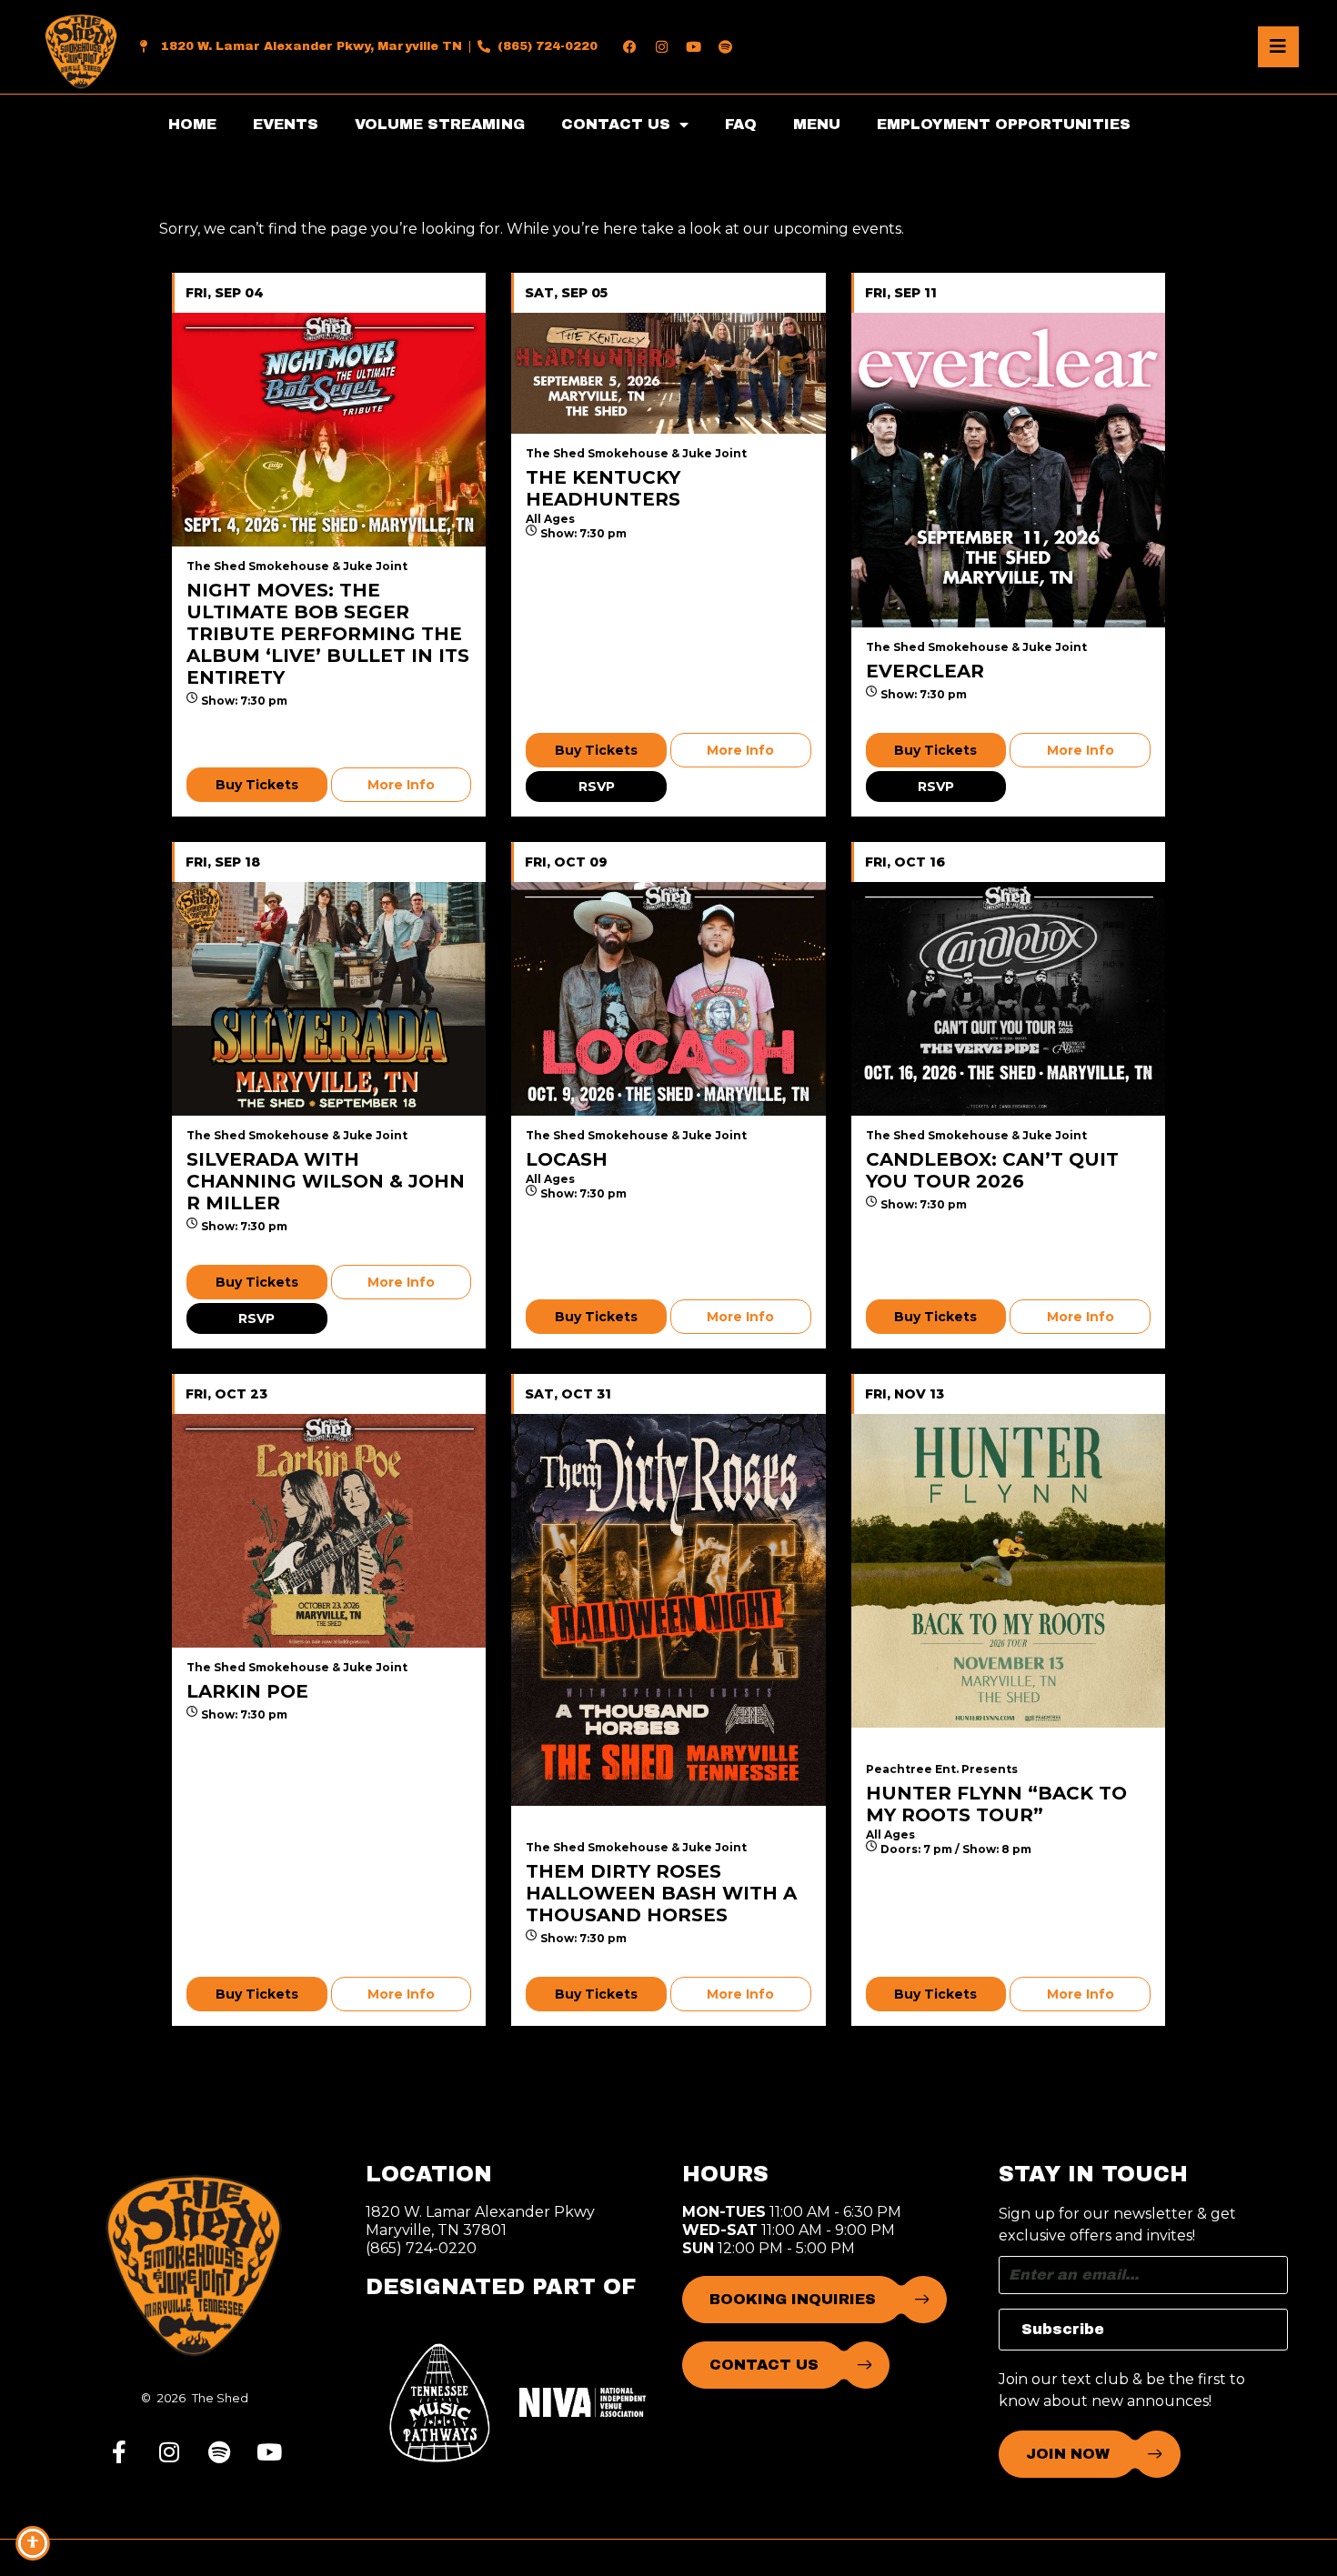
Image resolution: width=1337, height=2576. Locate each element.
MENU (817, 124)
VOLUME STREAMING (440, 124)
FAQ (741, 124)
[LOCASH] (668, 999)
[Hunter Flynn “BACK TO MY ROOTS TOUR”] (1008, 1571)
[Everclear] (1008, 470)
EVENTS (286, 124)
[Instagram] (661, 46)
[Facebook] (629, 46)
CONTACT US (616, 124)
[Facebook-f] (119, 2451)
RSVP (597, 787)
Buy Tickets (257, 785)
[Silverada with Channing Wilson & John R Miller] (329, 999)
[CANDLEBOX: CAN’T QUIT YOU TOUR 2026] (1008, 999)
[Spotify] (725, 46)
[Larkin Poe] (329, 1531)
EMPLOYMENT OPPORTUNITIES (1004, 124)
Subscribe (1063, 2329)
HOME (192, 124)
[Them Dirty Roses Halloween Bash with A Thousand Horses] (668, 1610)
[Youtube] (693, 46)
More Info (401, 785)
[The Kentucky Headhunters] (668, 373)
